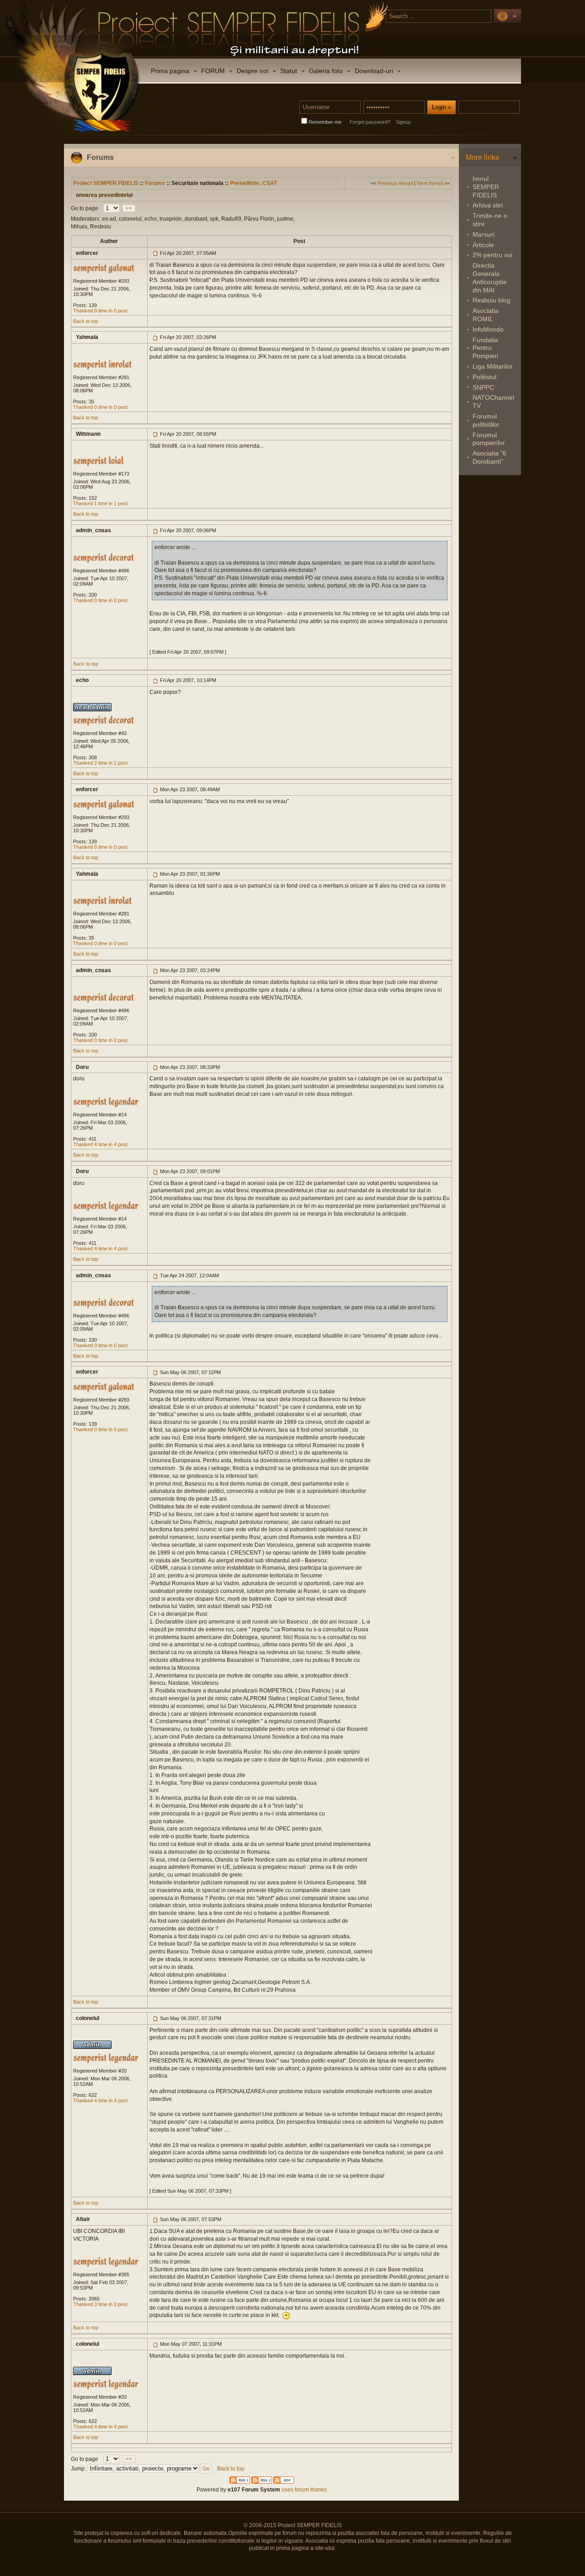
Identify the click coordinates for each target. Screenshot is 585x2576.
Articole (483, 245)
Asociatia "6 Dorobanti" (489, 457)
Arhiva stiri (488, 205)
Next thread (430, 183)
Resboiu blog (492, 300)
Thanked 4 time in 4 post (100, 1144)
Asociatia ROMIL (486, 315)
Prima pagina (170, 71)
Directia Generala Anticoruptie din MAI (490, 278)
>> (129, 208)
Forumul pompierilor (489, 439)
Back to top (86, 321)
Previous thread (395, 183)
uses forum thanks (303, 2490)
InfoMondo (488, 329)
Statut (289, 71)
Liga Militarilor (493, 366)
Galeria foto (326, 71)
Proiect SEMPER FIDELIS (106, 183)
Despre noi (253, 71)
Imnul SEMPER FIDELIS (486, 187)
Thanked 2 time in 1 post (100, 763)
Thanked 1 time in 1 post (100, 503)
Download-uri (374, 71)
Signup (403, 122)
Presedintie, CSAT (253, 183)
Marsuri (484, 234)
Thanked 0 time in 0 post (100, 311)
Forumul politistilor (486, 420)
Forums (155, 183)
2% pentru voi (492, 255)
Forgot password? (370, 122)
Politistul (484, 377)
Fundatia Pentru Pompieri (485, 348)
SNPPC (483, 387)
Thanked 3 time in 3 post (100, 2304)
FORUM (213, 71)
